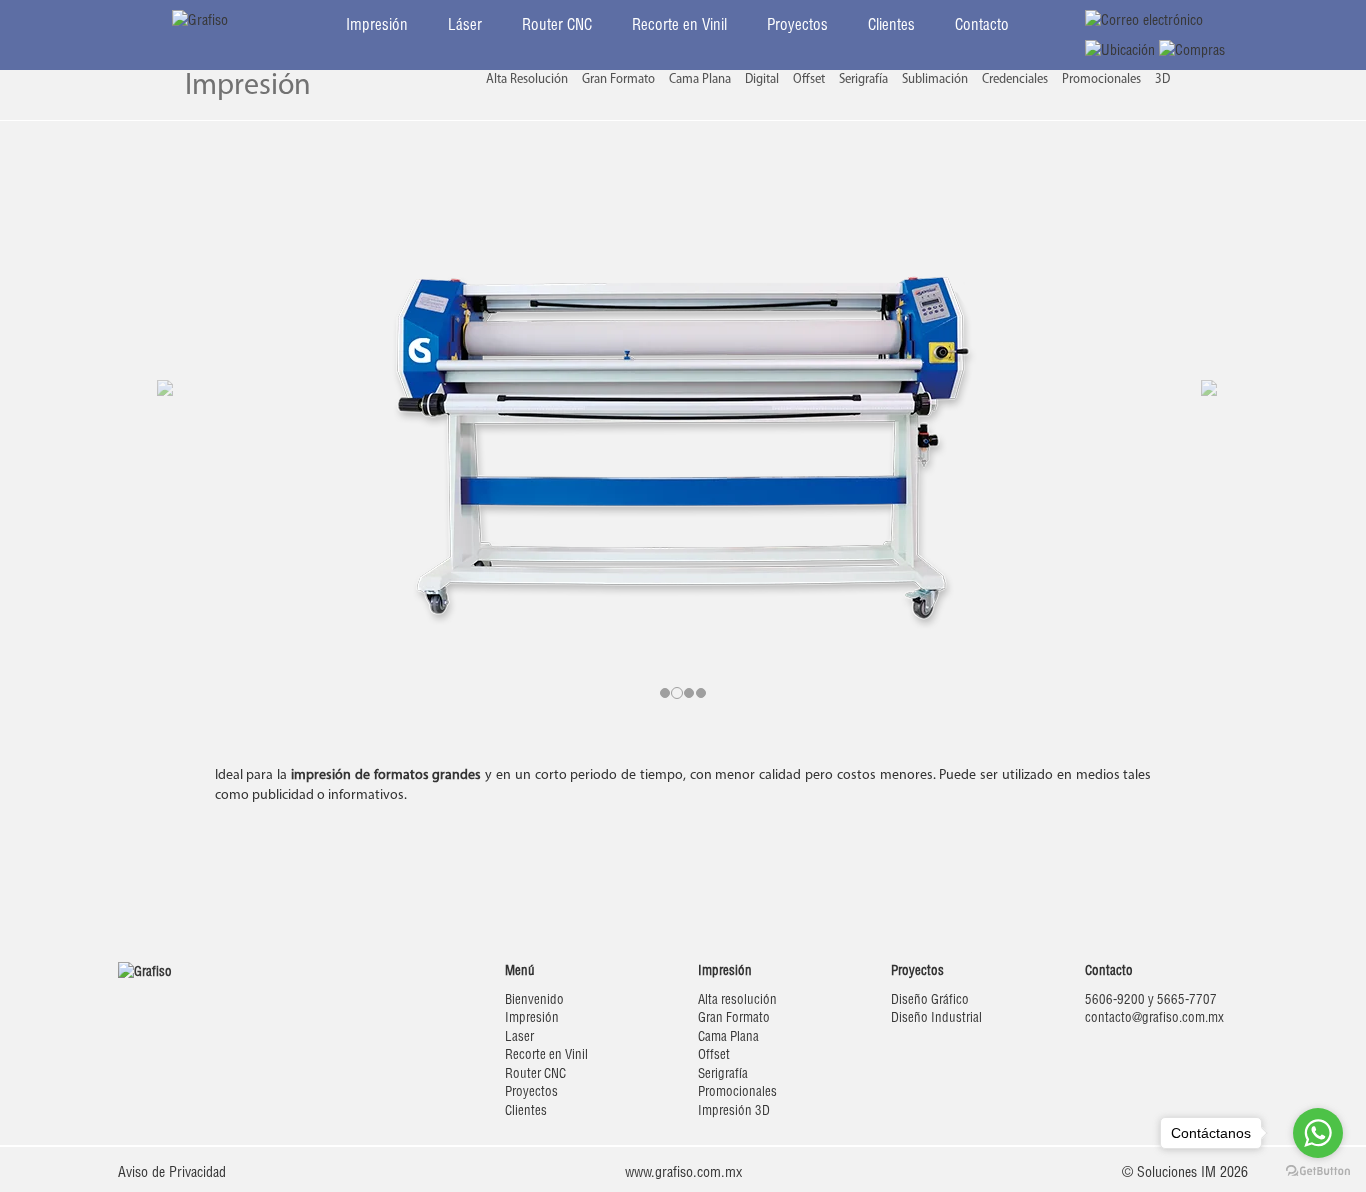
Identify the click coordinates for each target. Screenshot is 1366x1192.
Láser (465, 24)
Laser (519, 1036)
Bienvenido (534, 999)
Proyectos (797, 24)
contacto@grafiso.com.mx (1154, 1017)
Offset (809, 79)
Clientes (891, 24)
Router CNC (557, 24)
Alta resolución (737, 999)
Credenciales (1015, 79)
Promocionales (1101, 79)
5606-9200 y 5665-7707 (1151, 999)
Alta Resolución (527, 79)
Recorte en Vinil (679, 24)
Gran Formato (618, 79)
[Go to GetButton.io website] (1318, 1171)
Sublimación (935, 79)
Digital (762, 79)
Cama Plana (700, 79)
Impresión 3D (734, 1110)
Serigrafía (863, 79)
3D (1162, 79)
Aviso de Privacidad (172, 1172)
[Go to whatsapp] (1318, 1133)
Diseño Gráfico (930, 999)
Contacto (982, 24)
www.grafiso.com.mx (683, 1172)
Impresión (377, 24)
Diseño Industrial (936, 1017)
